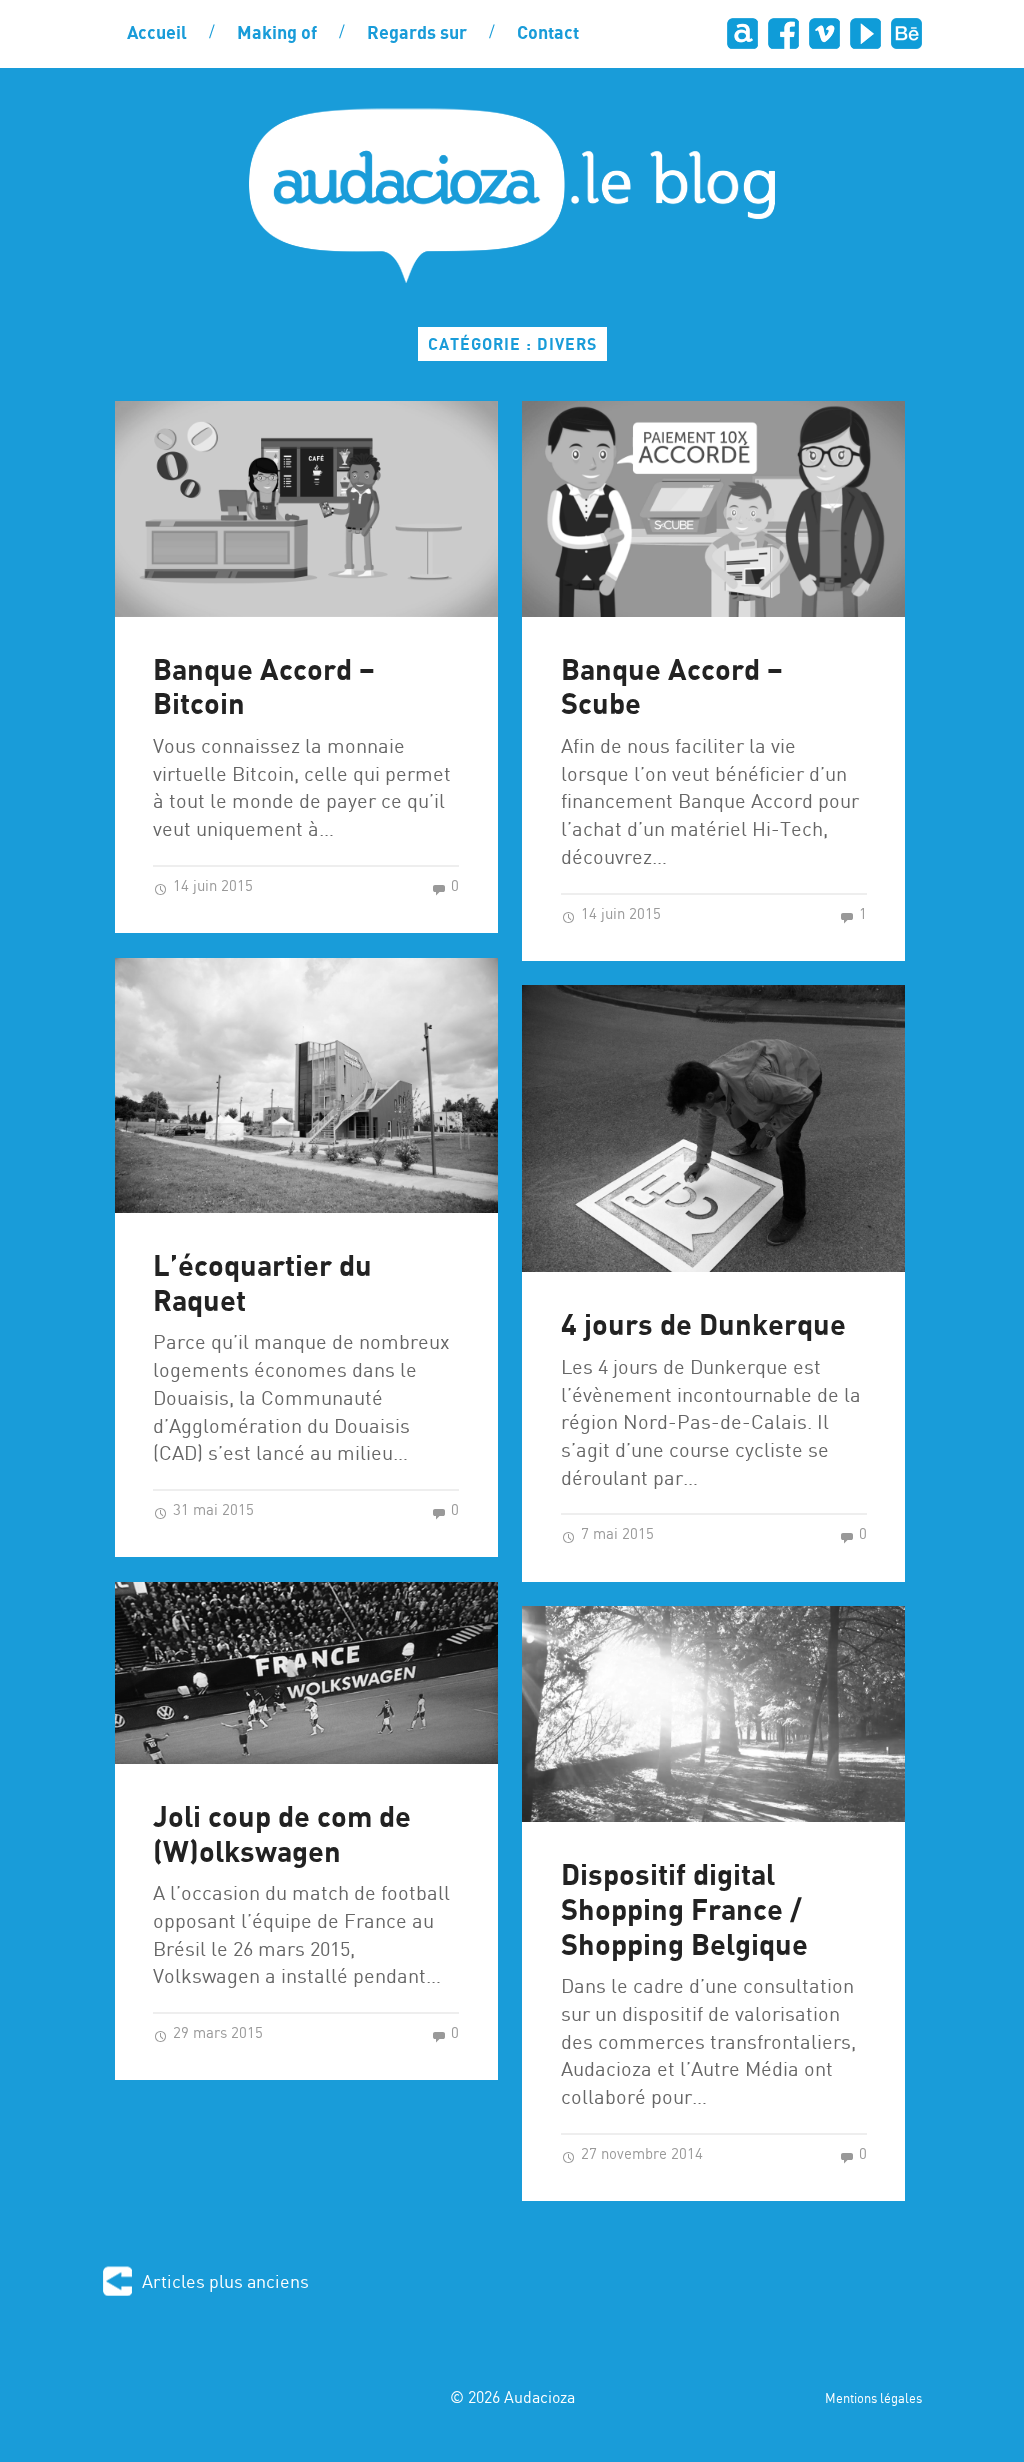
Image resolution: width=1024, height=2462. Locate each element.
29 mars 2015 (216, 2034)
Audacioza (539, 2398)
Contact (548, 34)
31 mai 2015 (211, 1511)
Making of (277, 34)
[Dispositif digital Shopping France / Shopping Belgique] (713, 1714)
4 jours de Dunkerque (703, 1326)
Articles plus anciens (225, 2282)
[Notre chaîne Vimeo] (824, 33)
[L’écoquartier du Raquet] (306, 1085)
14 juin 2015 (211, 887)
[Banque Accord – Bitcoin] (306, 508)
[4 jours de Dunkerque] (713, 1128)
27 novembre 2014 (640, 2155)
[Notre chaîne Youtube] (865, 33)
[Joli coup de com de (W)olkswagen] (306, 1673)
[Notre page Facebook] (783, 33)
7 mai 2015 (615, 1535)
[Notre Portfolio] (906, 33)
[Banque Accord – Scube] (713, 508)
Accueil (157, 34)
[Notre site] (742, 33)
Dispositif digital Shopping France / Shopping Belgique (684, 1911)
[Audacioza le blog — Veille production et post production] (512, 195)
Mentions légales (873, 2399)
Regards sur (417, 34)
